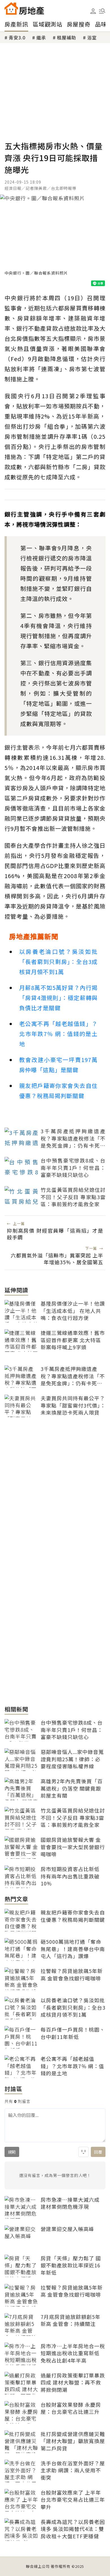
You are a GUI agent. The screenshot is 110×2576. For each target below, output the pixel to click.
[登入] (93, 11)
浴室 (92, 37)
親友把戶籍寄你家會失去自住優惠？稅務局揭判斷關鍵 (58, 1091)
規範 (12, 2152)
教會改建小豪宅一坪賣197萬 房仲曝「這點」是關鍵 (58, 1065)
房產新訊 (16, 24)
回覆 (98, 2152)
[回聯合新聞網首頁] (11, 8)
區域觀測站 (48, 24)
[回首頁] (24, 8)
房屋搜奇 (79, 24)
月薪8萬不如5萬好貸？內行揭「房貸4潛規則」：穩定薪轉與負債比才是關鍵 (58, 998)
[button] (102, 11)
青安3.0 (17, 37)
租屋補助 (67, 37)
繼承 (41, 37)
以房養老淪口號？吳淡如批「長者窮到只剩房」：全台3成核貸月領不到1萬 (58, 962)
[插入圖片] (83, 2152)
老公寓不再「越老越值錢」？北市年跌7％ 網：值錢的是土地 (58, 1034)
